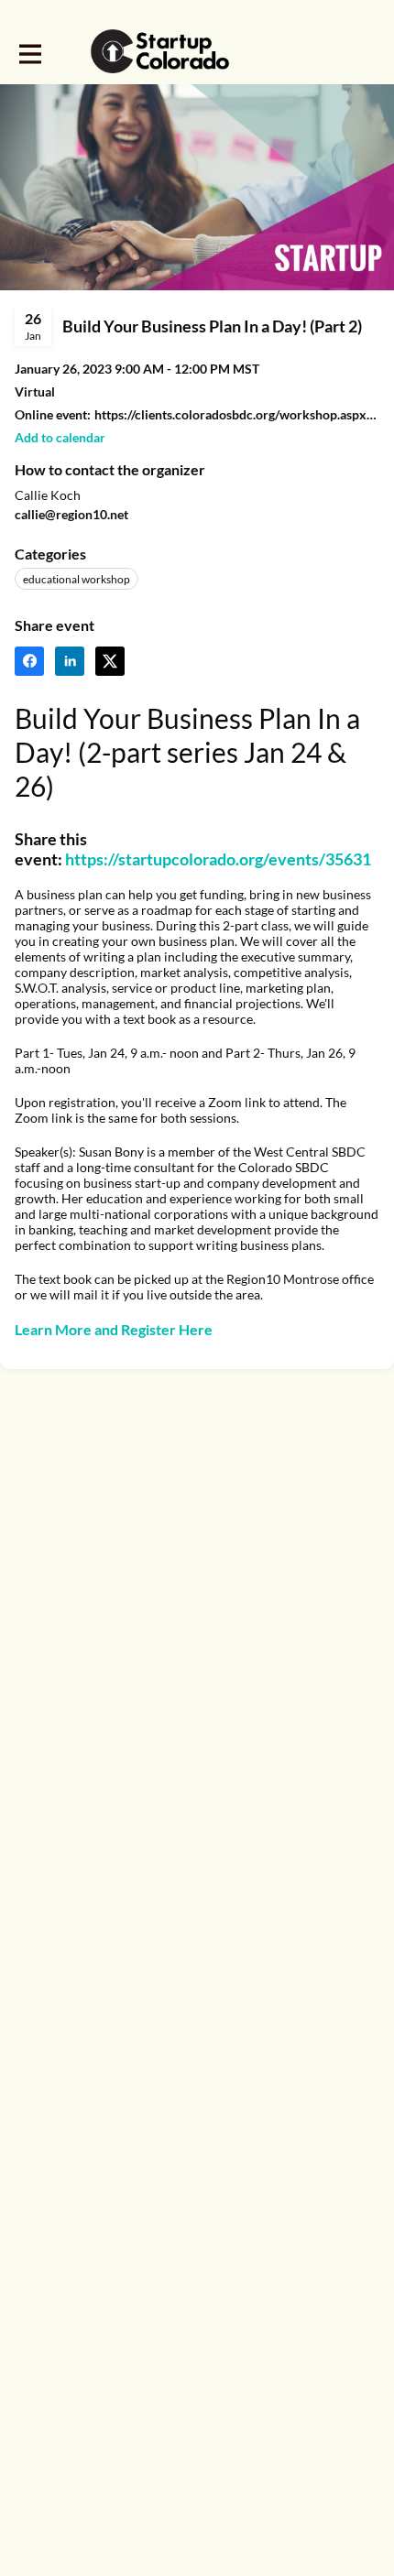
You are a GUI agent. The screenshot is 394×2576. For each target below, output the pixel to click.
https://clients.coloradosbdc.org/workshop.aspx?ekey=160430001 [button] (237, 414)
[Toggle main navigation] (29, 52)
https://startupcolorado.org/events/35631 (218, 859)
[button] (60, 437)
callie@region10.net (71, 514)
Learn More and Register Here (114, 1329)
